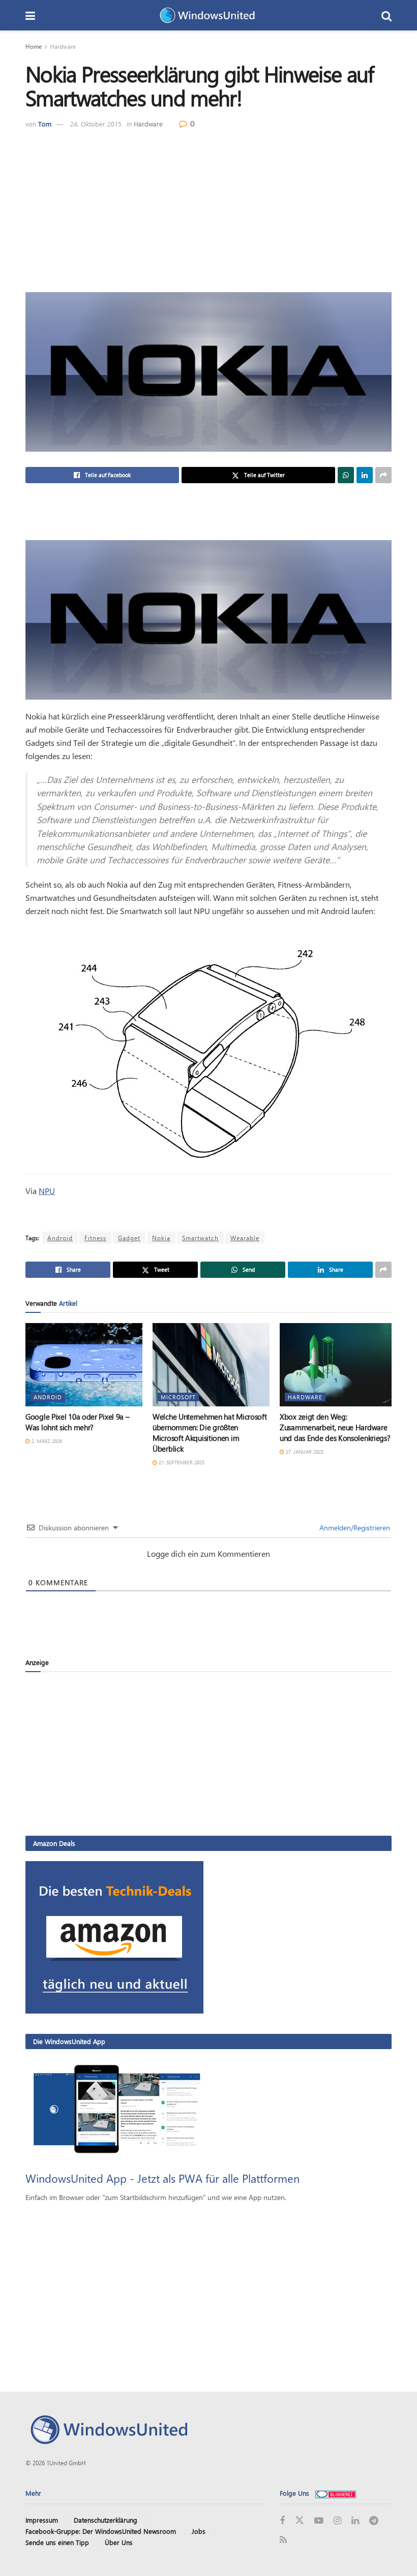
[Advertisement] (208, 206)
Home (34, 46)
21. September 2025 (181, 1462)
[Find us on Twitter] (300, 2521)
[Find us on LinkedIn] (355, 2521)
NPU (47, 1191)
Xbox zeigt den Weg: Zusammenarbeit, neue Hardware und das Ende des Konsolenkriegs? (335, 1427)
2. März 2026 (46, 1441)
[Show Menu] (30, 15)
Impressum (42, 2520)
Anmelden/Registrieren (354, 1528)
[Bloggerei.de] (336, 2493)
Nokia (161, 1238)
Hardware (63, 46)
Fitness (95, 1238)
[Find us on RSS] (283, 2540)
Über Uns (119, 2542)
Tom (45, 124)
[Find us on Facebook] (282, 2521)
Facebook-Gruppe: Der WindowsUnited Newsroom (101, 2531)
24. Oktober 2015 (96, 124)
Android (60, 1238)
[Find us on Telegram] (374, 2521)
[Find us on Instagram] (337, 2521)
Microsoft (178, 1397)
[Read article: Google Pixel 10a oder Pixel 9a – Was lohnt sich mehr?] (84, 1365)
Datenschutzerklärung (106, 2520)
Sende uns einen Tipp (57, 2542)
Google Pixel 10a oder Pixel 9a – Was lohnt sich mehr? (77, 1422)
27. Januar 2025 (304, 1452)
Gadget (129, 1238)
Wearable (245, 1238)
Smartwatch (200, 1238)
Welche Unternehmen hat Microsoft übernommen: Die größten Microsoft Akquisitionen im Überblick (210, 1433)
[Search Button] (386, 15)
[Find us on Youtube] (319, 2521)
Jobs (199, 2531)
